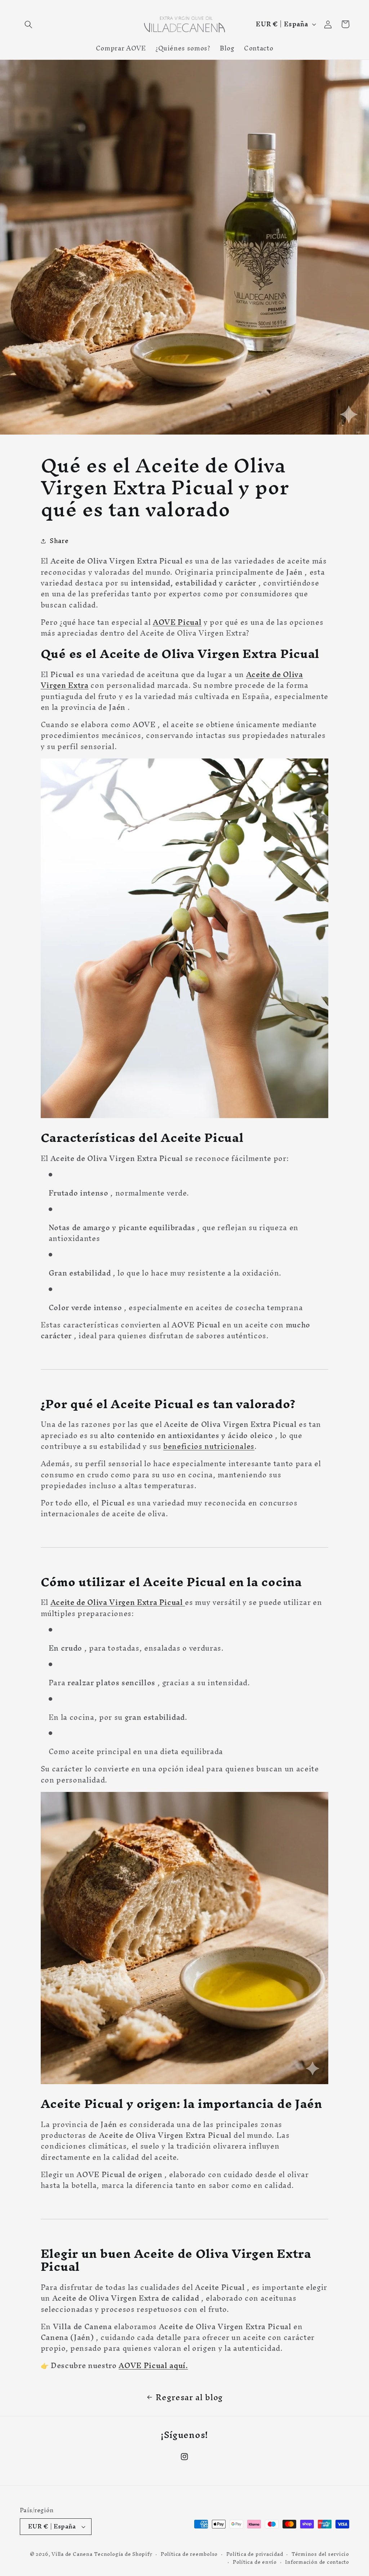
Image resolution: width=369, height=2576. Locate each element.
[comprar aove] (184, 1602)
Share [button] (59, 541)
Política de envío (255, 2562)
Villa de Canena (72, 2554)
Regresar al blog (189, 2397)
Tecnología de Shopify (123, 2554)
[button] (28, 24)
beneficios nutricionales (209, 1446)
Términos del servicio (320, 2554)
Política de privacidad (255, 2554)
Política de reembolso (189, 2554)
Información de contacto (317, 2562)
